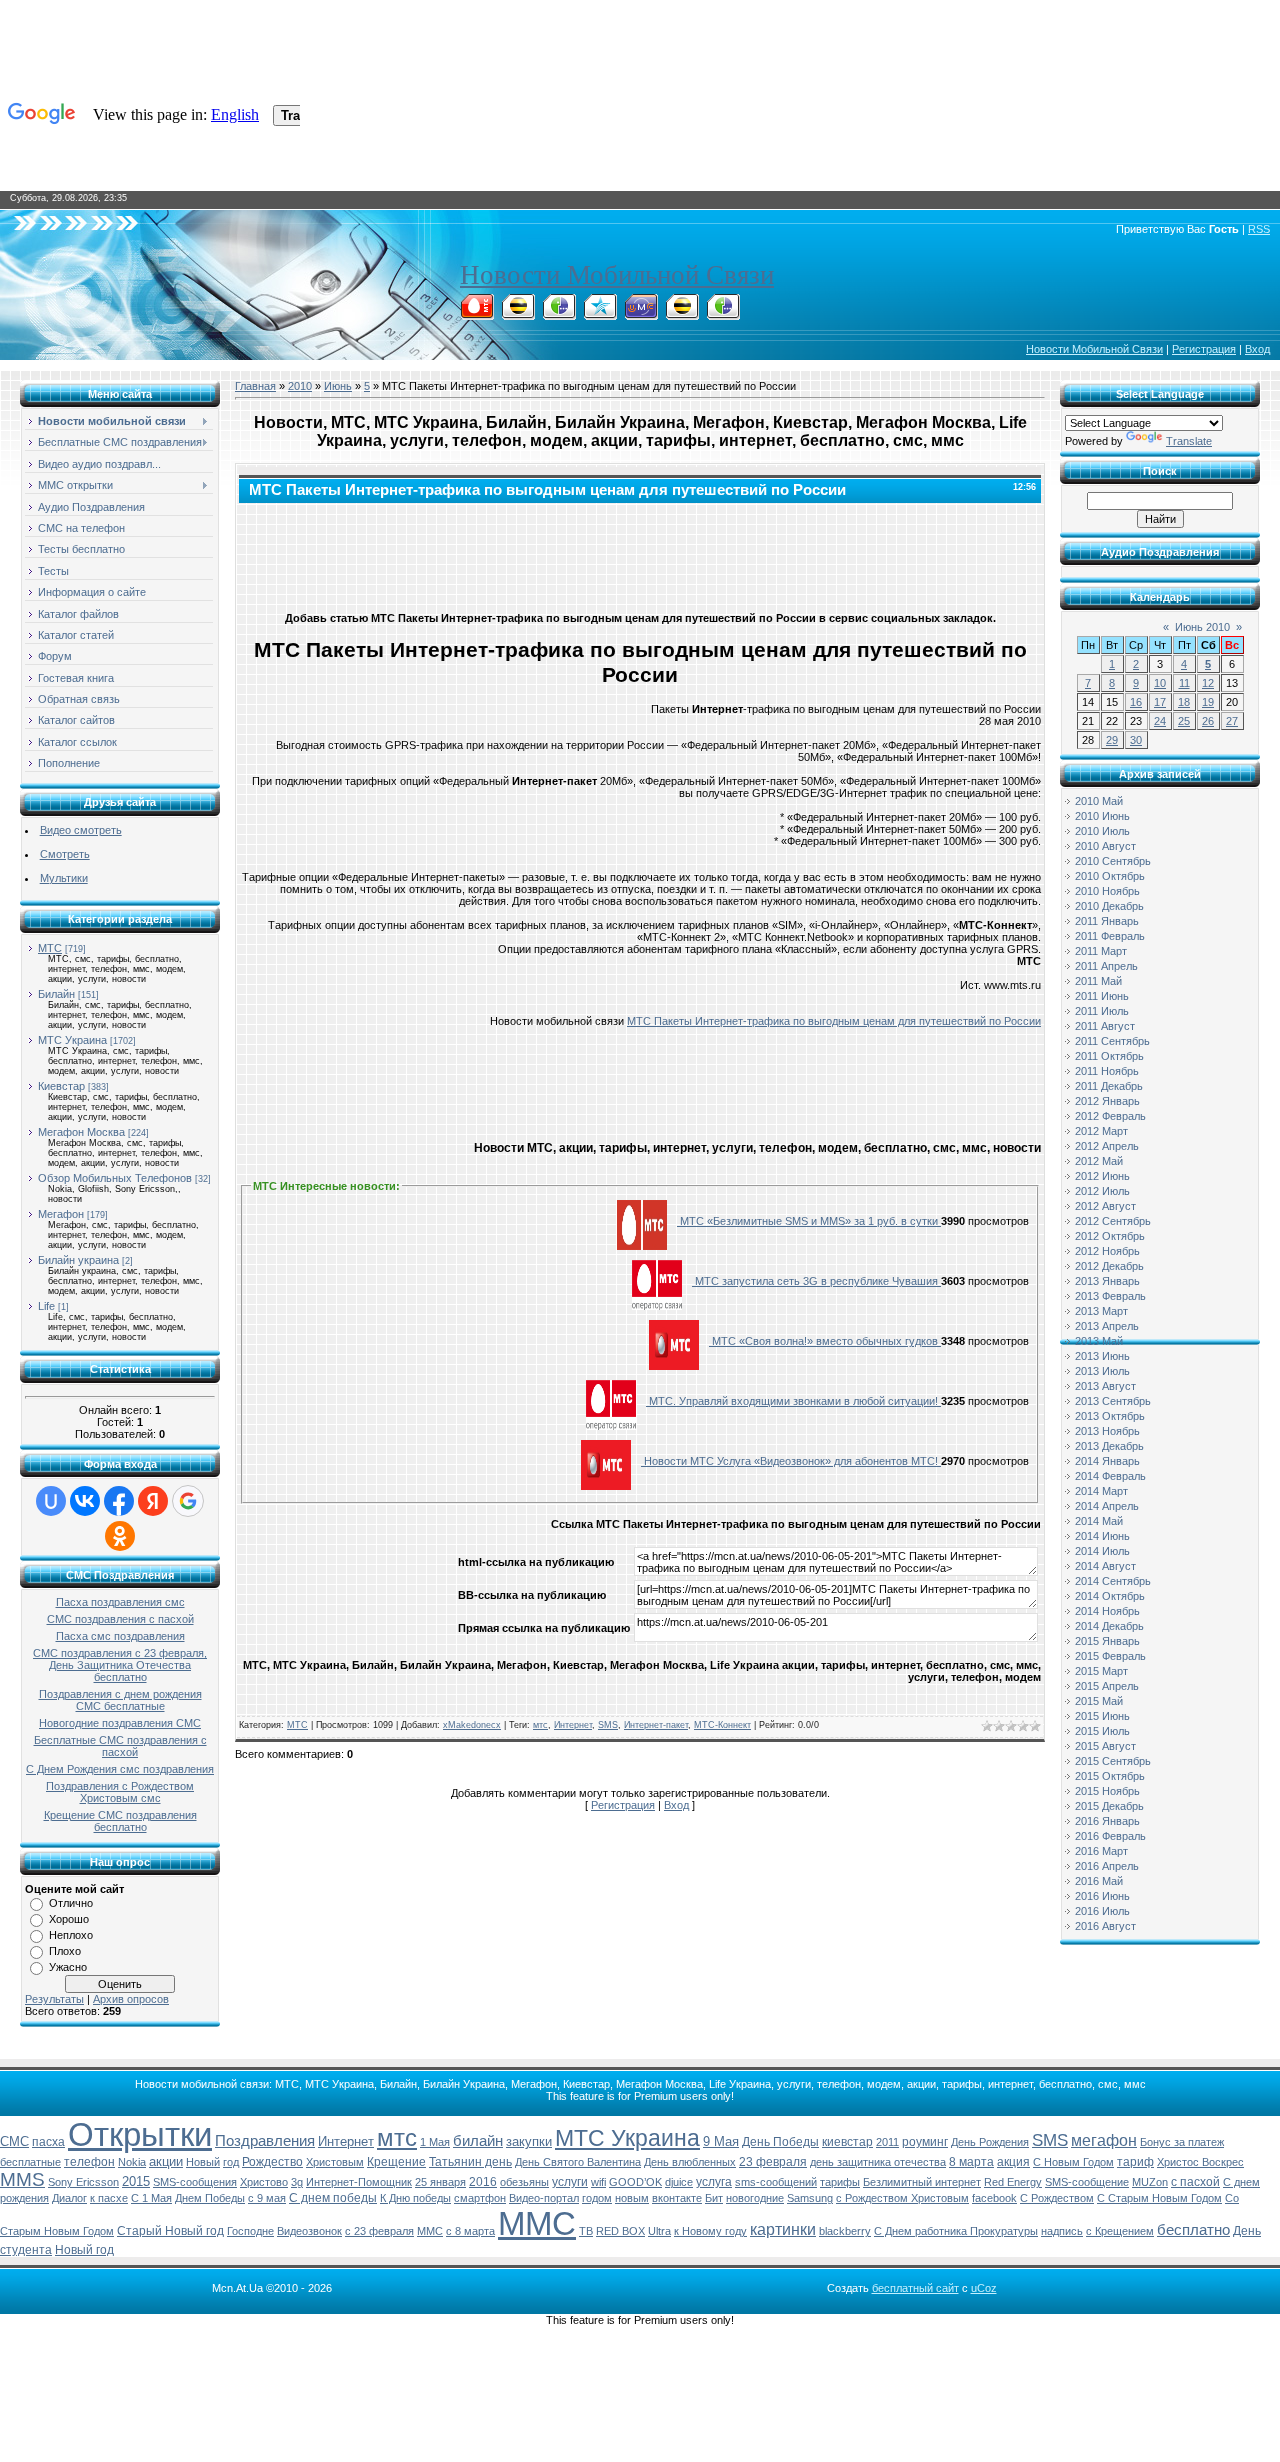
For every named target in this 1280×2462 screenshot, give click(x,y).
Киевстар (61, 1086)
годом (597, 2198)
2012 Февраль (1110, 1116)
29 (1112, 740)
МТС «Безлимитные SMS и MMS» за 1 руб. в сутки (809, 1221)
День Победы (780, 2142)
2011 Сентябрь (1112, 1041)
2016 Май (1099, 1881)
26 (1208, 721)
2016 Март (1101, 1851)
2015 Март (1101, 1671)
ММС (537, 2223)
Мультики (64, 878)
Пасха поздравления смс (120, 1602)
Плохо (65, 1951)
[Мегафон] (559, 314)
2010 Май (1099, 801)
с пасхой (1195, 2182)
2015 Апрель (1107, 1686)
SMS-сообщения (195, 2182)
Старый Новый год (170, 2231)
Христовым (335, 2162)
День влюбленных (690, 2162)
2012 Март (1101, 1131)
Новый (203, 2162)
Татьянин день (470, 2162)
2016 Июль (1102, 1911)
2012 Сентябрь (1113, 1221)
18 (1184, 702)
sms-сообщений (776, 2182)
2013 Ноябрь (1107, 1431)
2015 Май (1099, 1701)
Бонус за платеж (1182, 2142)
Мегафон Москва (81, 1132)
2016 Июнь (1102, 1896)
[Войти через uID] (51, 1501)
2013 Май (1099, 1341)
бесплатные (30, 2162)
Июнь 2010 (1202, 627)
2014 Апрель (1107, 1506)
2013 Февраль (1110, 1296)
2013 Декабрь (1109, 1446)
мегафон (1104, 2140)
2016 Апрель (1107, 1866)
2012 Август (1105, 1206)
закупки (529, 2141)
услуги (570, 2182)
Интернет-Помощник (359, 2182)
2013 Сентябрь (1113, 1401)
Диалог (69, 2198)
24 (1160, 721)
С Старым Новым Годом (1159, 2198)
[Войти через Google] (188, 1501)
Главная (255, 386)
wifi (598, 2182)
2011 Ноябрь (1107, 1071)
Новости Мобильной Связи (617, 275)
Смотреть (65, 854)
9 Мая (721, 2141)
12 (1208, 683)
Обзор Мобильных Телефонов (115, 1178)
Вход (1257, 349)
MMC (430, 2231)
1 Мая (435, 2142)
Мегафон (61, 1214)
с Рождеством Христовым (902, 2198)
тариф (1135, 2162)
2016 (483, 2182)
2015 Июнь (1102, 1716)
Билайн (56, 994)
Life (46, 1306)
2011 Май (1098, 981)
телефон (89, 2162)
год (231, 2162)
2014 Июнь (1102, 1536)
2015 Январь (1107, 1641)
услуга (714, 2182)
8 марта (971, 2162)
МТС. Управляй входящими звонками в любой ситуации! (793, 1401)
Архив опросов (131, 1999)
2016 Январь (1107, 1821)
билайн (478, 2141)
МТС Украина (72, 1040)
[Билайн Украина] (682, 314)
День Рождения (990, 2142)
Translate (1189, 441)
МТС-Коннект (722, 1725)
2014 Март (1101, 1491)
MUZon (1150, 2182)
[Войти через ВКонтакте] (85, 1501)
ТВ (586, 2231)
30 (1136, 740)
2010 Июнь (1102, 816)
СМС (14, 2141)
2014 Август (1105, 1566)
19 (1208, 702)
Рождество (272, 2162)
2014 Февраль (1110, 1476)
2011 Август (1105, 1026)
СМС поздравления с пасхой (120, 1619)
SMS (608, 1725)
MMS (22, 2179)
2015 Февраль (1110, 1656)
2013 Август (1105, 1386)
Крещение (396, 2162)
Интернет (573, 1725)
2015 (136, 2181)
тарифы (840, 2182)
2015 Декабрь (1109, 1806)
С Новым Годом (1073, 2162)
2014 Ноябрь (1107, 1611)
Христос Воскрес (1200, 2162)
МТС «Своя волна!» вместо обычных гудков (825, 1341)
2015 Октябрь (1110, 1776)
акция (1013, 2162)
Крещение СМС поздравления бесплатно (120, 1821)
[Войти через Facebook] (119, 1501)
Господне (250, 2231)
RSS (1259, 229)
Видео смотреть (81, 830)
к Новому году (710, 2231)
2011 (887, 2142)
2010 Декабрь (1109, 906)
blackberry (845, 2231)
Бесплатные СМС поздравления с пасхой (120, 1746)
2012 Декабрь (1109, 1266)
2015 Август (1105, 1746)
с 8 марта (470, 2231)
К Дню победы (415, 2198)
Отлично (71, 1903)
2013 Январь (1107, 1281)
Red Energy (1013, 2182)
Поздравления (265, 2141)
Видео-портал (544, 2198)
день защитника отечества (878, 2162)
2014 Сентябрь (1113, 1581)
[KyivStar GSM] (600, 314)
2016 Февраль (1110, 1836)
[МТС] (477, 314)
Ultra (659, 2231)
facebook (994, 2198)
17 (1160, 702)
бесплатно (1193, 2230)
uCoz (984, 2288)
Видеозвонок (309, 2231)
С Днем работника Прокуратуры (956, 2231)
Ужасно (68, 1967)
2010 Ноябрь (1107, 891)
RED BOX (620, 2231)
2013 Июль (1102, 1371)
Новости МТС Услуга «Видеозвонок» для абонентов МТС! (791, 1461)
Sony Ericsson (83, 2182)
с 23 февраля (379, 2231)
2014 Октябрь (1110, 1596)
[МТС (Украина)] (641, 314)
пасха (48, 2142)
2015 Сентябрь (1113, 1761)
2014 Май (1099, 1521)
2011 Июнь (1102, 996)
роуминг (925, 2142)
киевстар (847, 2142)
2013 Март (1101, 1311)
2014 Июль (1102, 1551)
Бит (714, 2198)
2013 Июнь (1102, 1356)
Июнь (338, 386)
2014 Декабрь (1109, 1626)
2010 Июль (1102, 831)
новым (632, 2198)
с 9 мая (267, 2198)
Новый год (84, 2250)
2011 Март (1101, 951)
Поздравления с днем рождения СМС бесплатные (120, 1700)
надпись (1062, 2231)
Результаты (54, 1999)
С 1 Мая (151, 2198)
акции (166, 2161)
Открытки (140, 2134)
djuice (679, 2182)
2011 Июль (1102, 1011)
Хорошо (69, 1919)
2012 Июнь (1102, 1176)
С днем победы (333, 2198)
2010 (300, 386)
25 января (440, 2182)
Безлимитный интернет (922, 2182)
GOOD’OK (635, 2182)
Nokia (132, 2162)
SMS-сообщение (1087, 2182)
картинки (783, 2229)
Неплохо (71, 1935)
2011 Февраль (1110, 936)
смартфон (480, 2198)
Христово (264, 2182)
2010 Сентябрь (1113, 861)
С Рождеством (1057, 2198)
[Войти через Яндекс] (153, 1501)
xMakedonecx (472, 1725)
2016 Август (1105, 1926)
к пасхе (109, 2198)
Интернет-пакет (656, 1725)
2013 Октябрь (1110, 1416)
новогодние (755, 2198)
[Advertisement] (640, 553)
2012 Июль (1102, 1191)
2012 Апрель (1107, 1146)
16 (1136, 702)
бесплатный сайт (915, 2288)
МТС (50, 948)
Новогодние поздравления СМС (120, 1723)
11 (1184, 683)
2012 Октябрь (1110, 1236)
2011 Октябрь (1109, 1056)
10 (1160, 683)
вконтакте (677, 2198)
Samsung (810, 2198)
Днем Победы (210, 2198)
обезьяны (524, 2182)
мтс (540, 1725)
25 (1184, 721)
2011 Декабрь (1109, 1086)
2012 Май (1099, 1161)
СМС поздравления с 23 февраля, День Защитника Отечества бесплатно (120, 1665)
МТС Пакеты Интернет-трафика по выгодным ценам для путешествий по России (834, 1021)
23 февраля (773, 2162)
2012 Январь (1107, 1101)
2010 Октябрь (1110, 876)
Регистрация (1204, 349)
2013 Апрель (1107, 1326)
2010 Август (1105, 846)
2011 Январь (1107, 921)
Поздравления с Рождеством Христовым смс (120, 1792)
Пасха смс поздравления (120, 1636)
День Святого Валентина (578, 2162)
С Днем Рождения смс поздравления (120, 1769)
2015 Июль (1102, 1731)
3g (297, 2182)
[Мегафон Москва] (723, 314)
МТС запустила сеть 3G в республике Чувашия (816, 1281)
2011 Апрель (1106, 966)
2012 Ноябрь (1107, 1251)
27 (1232, 721)
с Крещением (1120, 2231)
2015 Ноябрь (1107, 1791)
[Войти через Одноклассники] (120, 1536)
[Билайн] (518, 314)
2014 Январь (1107, 1461)
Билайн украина (78, 1260)
